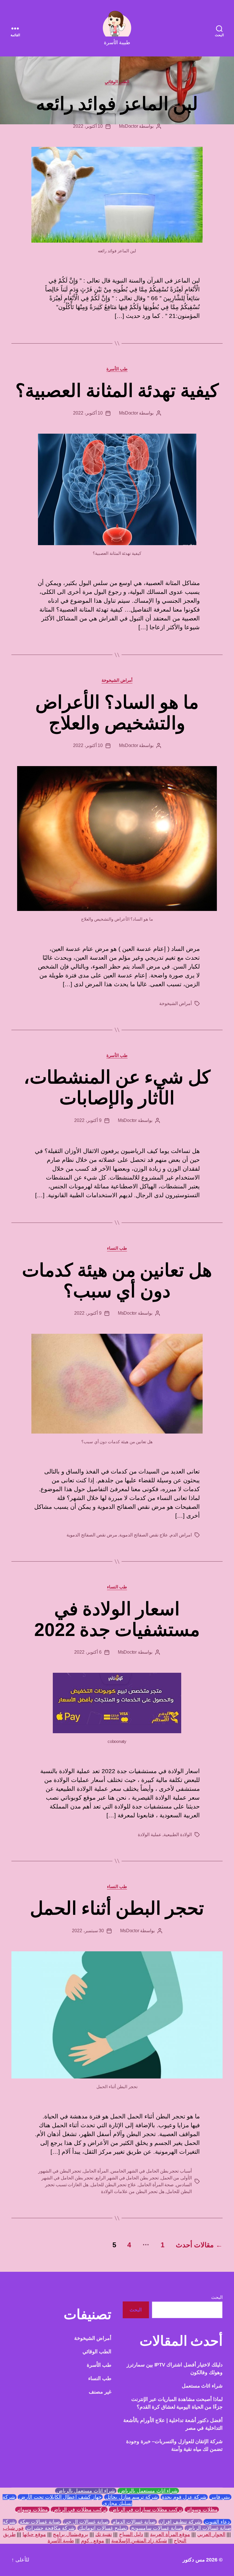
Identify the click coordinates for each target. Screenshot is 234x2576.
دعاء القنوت (217, 2522)
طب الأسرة (117, 369)
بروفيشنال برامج (70, 2534)
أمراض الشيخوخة (117, 680)
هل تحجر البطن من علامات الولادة (133, 2192)
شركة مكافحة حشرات (51, 2528)
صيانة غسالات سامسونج (156, 2528)
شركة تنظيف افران (180, 2522)
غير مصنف (100, 2392)
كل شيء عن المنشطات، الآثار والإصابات (117, 1088)
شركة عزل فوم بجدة (184, 2497)
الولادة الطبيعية (178, 1835)
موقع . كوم (93, 2541)
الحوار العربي (211, 2534)
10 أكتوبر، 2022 (88, 126)
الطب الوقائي (117, 82)
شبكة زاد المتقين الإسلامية (139, 2541)
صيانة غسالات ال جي (86, 2522)
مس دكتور (194, 2560)
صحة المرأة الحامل (156, 2185)
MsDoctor (128, 126)
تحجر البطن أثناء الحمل (117, 1908)
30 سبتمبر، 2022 (88, 1931)
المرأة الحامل (96, 2171)
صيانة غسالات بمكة (40, 2522)
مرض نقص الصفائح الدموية (92, 1535)
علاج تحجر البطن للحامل (113, 2185)
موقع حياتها (34, 2534)
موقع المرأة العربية (170, 2534)
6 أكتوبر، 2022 (88, 1652)
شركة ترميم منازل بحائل (132, 2497)
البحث (217, 2297)
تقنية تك (104, 2534)
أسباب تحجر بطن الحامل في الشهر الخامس (151, 2171)
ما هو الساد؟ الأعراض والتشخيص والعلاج (117, 713)
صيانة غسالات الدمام (134, 2522)
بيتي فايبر (220, 2497)
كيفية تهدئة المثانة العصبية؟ (117, 391)
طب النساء (117, 1248)
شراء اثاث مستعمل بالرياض (148, 2491)
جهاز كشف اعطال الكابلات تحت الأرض (60, 2497)
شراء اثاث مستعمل (202, 2386)
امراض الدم (181, 1535)
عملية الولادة (150, 1835)
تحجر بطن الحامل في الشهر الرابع (127, 2178)
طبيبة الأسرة (61, 2541)
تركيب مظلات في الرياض (79, 2510)
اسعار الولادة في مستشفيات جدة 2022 (117, 1619)
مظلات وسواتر (202, 2510)
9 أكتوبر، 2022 (88, 1120)
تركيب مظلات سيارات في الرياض (146, 2510)
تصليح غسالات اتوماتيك (103, 2528)
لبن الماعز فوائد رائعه (117, 104)
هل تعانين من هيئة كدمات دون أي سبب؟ (117, 1281)
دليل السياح (131, 2534)
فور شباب (13, 2528)
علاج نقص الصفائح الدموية (144, 1535)
